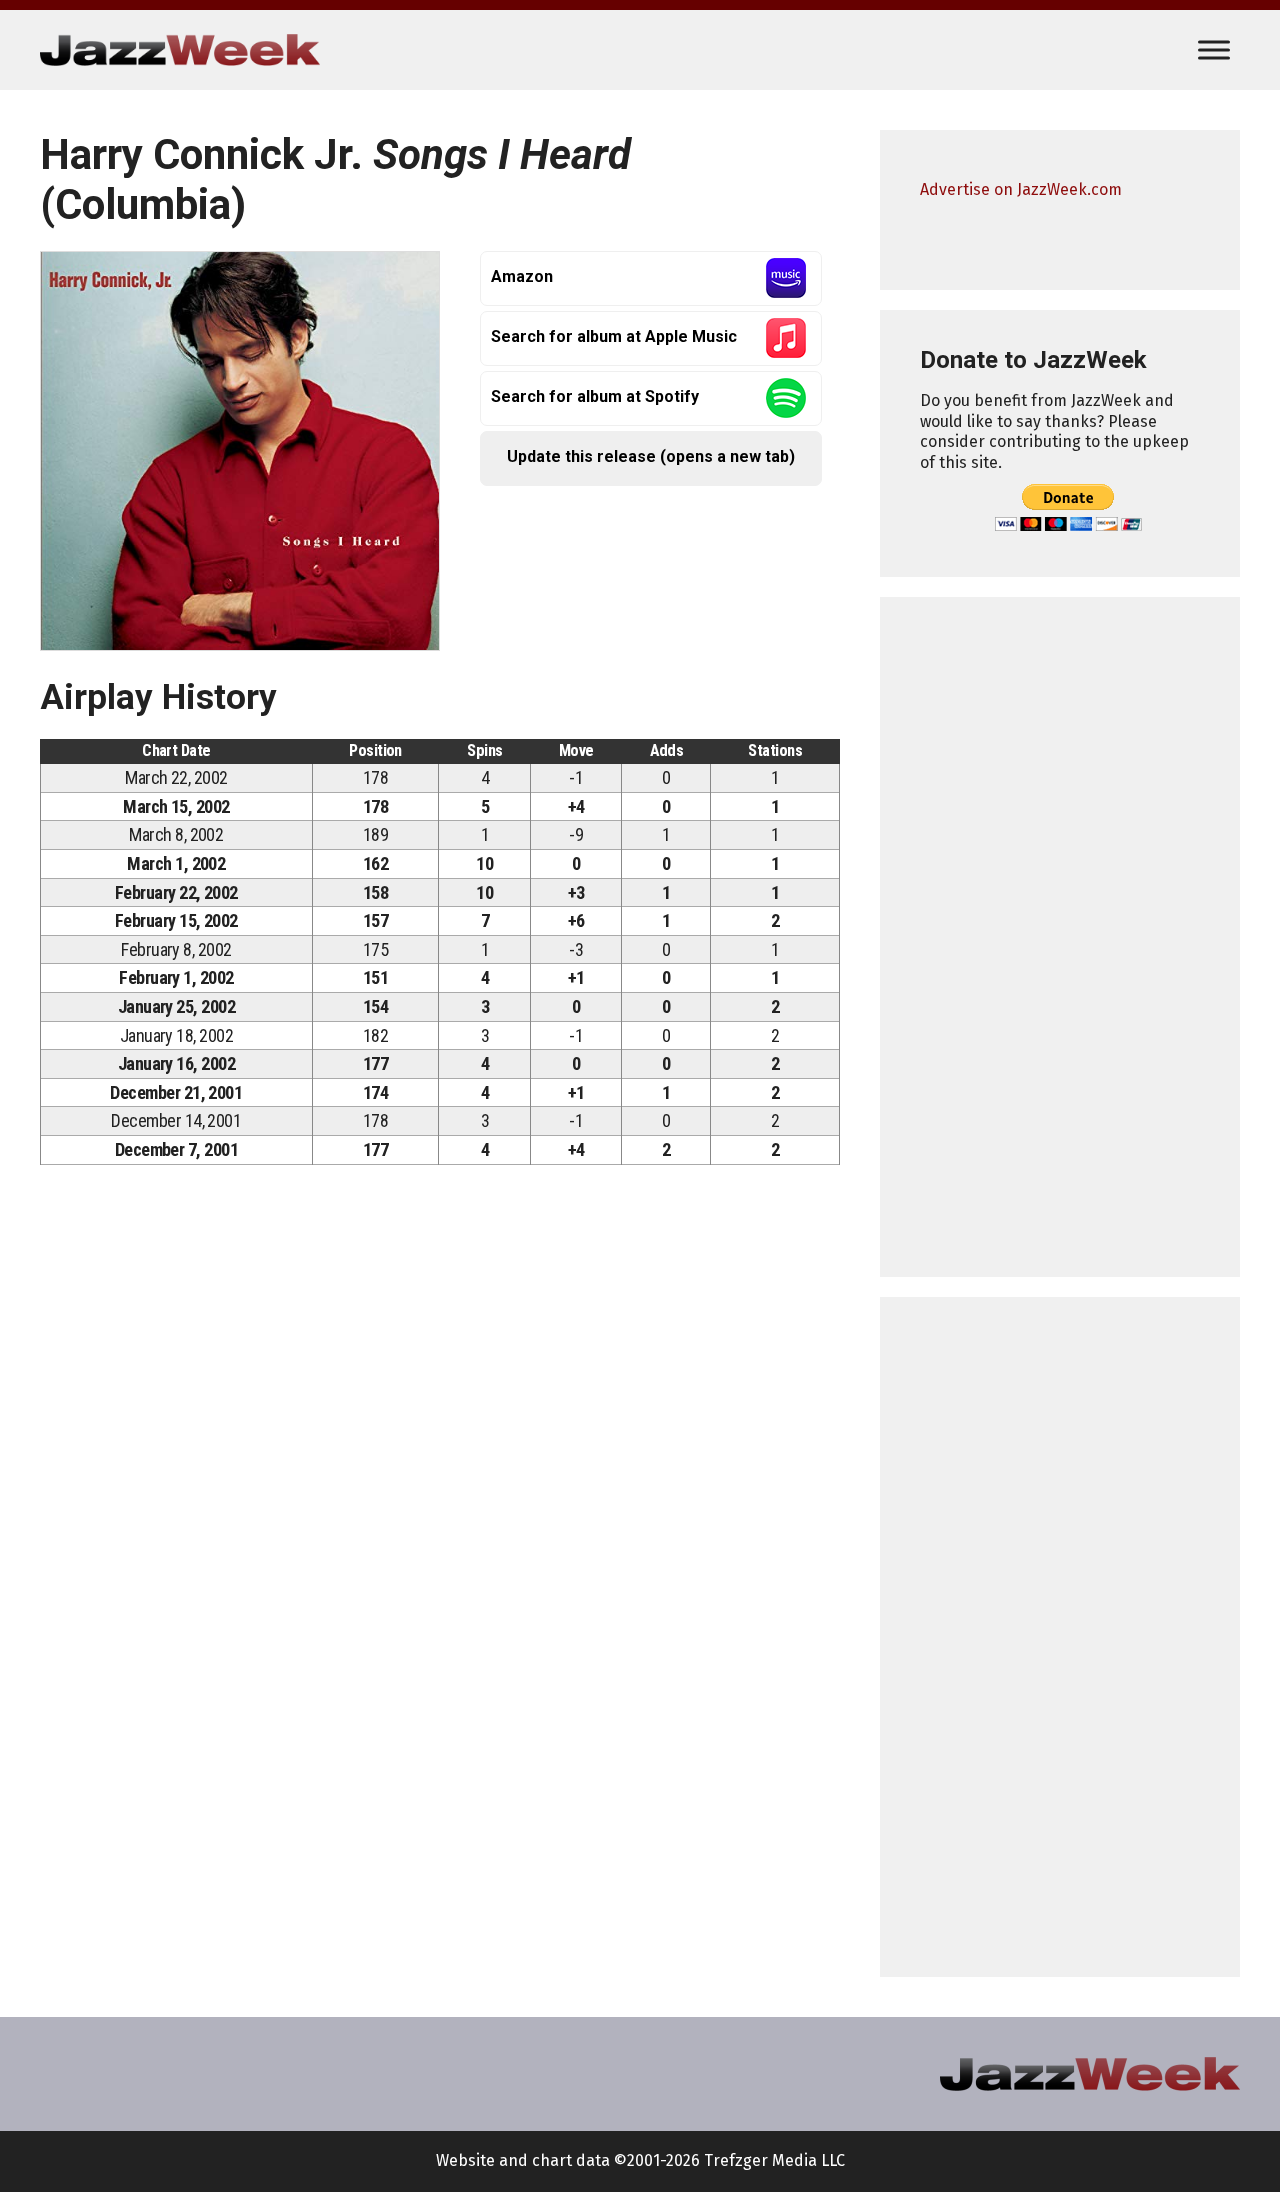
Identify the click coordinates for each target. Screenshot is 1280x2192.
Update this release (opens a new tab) (651, 456)
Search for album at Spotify (595, 396)
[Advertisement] (1060, 937)
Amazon (522, 276)
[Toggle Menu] (1214, 49)
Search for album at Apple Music (614, 336)
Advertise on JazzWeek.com (1021, 189)
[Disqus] (440, 1459)
